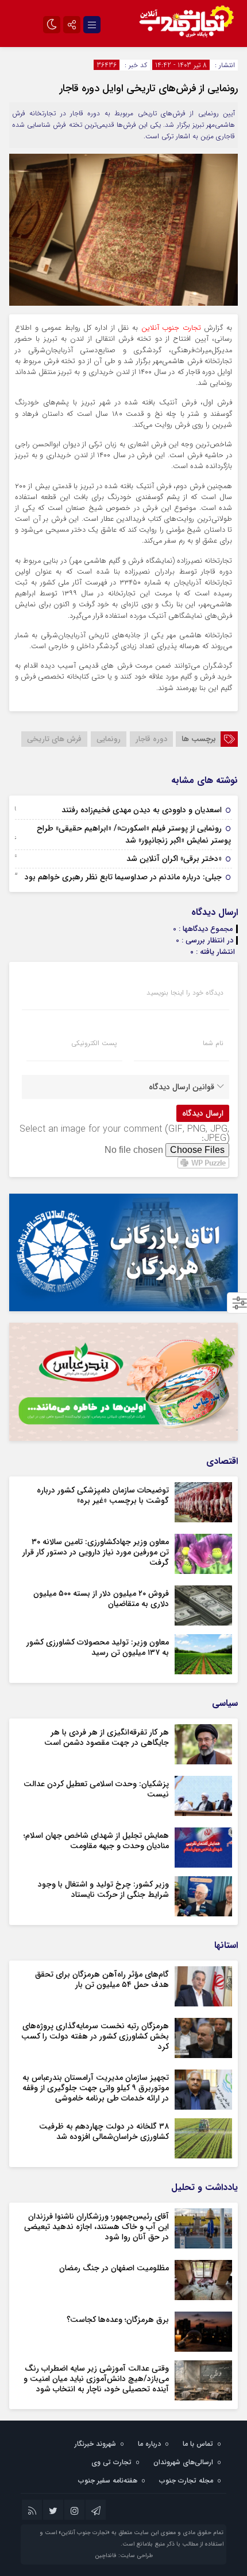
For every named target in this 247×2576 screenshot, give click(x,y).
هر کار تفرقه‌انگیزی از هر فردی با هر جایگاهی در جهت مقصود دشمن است (107, 1737)
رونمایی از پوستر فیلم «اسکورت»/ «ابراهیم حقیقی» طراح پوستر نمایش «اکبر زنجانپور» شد (134, 834)
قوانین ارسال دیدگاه (182, 1087)
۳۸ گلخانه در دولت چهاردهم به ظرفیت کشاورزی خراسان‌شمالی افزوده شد (104, 2131)
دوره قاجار (151, 739)
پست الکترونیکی (94, 1043)
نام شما (213, 1043)
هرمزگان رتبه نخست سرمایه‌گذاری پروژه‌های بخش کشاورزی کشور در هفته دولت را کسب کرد (95, 2036)
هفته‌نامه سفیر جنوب (108, 2480)
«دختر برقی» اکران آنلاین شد (174, 859)
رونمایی (109, 739)
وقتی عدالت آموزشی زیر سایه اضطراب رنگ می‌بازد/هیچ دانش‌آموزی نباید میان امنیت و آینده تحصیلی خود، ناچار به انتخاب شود (96, 2379)
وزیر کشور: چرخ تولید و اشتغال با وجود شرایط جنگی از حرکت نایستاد (103, 1889)
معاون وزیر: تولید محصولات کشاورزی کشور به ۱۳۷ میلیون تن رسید (98, 1647)
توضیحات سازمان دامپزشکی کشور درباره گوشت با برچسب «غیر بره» (103, 1495)
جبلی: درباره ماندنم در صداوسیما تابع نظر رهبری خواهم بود (123, 877)
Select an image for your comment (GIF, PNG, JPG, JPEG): (124, 1134)
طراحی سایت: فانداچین (124, 2556)
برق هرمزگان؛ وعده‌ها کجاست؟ (118, 2320)
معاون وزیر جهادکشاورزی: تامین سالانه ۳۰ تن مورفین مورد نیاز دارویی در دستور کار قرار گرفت (96, 1552)
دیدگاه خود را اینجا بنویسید (185, 993)
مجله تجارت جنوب (186, 2480)
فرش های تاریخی (54, 739)
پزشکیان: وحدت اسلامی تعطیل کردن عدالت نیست (96, 1789)
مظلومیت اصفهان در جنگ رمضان (114, 2268)
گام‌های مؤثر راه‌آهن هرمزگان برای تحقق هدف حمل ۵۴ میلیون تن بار (102, 1979)
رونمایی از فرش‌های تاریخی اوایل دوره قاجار (149, 88)
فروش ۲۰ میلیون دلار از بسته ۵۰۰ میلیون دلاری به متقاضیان (101, 1599)
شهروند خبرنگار (95, 2444)
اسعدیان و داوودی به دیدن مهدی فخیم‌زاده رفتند (142, 810)
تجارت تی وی (111, 2462)
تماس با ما (198, 2444)
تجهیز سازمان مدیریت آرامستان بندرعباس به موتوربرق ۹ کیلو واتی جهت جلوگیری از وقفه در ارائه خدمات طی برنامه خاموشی (96, 2088)
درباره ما (149, 2444)
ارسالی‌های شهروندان (183, 2462)
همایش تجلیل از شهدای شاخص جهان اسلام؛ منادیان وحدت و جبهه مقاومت (96, 1841)
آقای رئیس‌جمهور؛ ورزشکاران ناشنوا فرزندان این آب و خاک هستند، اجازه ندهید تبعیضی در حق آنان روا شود (97, 2227)
